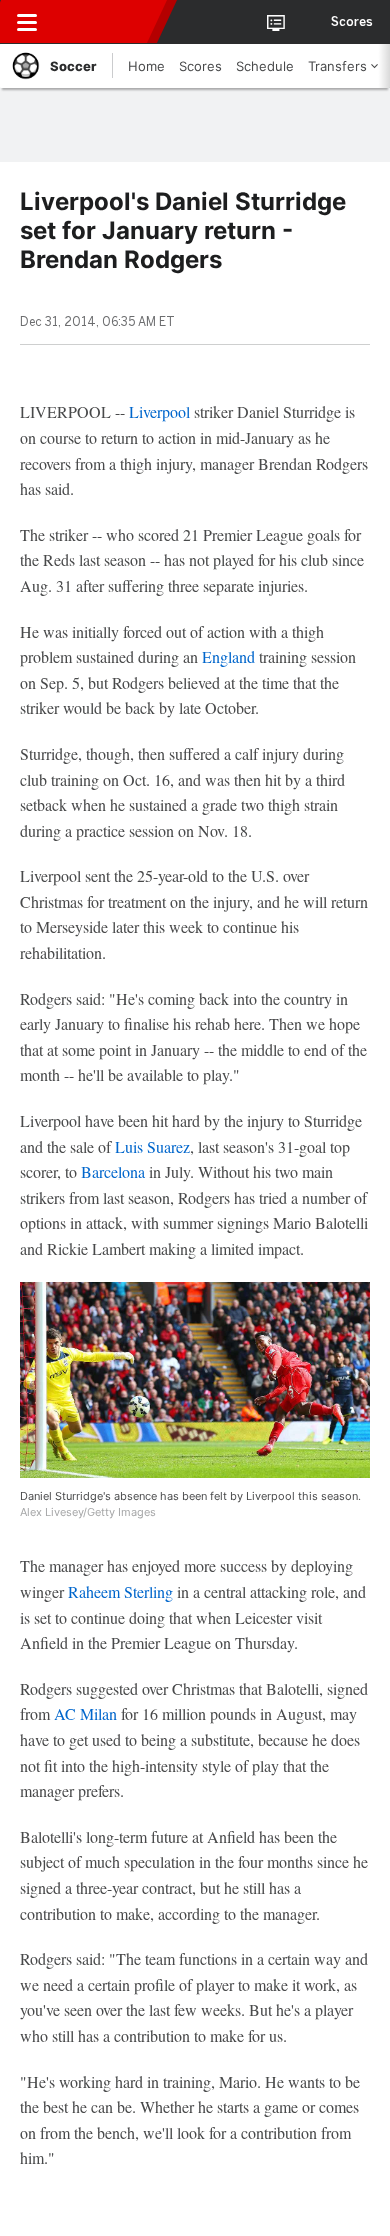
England (228, 656)
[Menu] (27, 22)
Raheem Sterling (120, 1591)
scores (352, 22)
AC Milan (85, 1713)
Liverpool (159, 411)
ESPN (107, 22)
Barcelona (113, 1171)
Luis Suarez (152, 1146)
